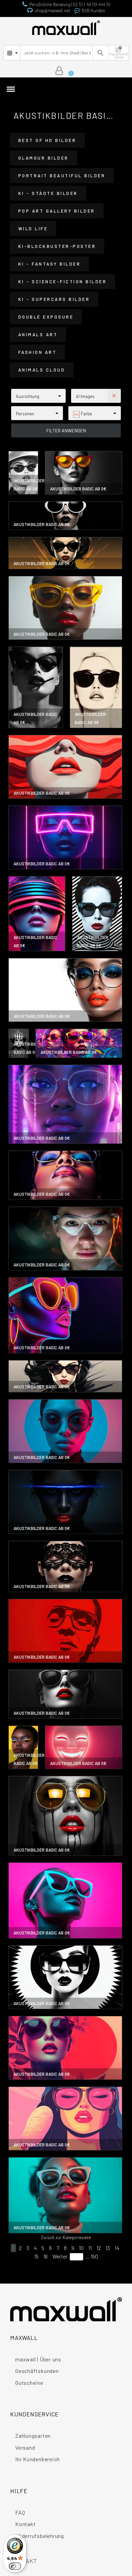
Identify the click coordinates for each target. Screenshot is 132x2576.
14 (117, 2248)
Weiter (60, 2256)
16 (46, 2256)
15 (36, 2256)
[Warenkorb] (68, 71)
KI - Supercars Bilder (54, 299)
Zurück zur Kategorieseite (66, 2237)
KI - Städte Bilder (48, 193)
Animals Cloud (42, 370)
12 (99, 2248)
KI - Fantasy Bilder (50, 264)
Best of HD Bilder (47, 140)
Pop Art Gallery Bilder (57, 211)
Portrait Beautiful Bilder (62, 176)
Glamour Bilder (43, 158)
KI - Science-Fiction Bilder (63, 282)
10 (81, 2248)
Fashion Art (38, 352)
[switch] (15, 2566)
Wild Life (33, 229)
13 (108, 2248)
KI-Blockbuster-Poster (57, 246)
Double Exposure (46, 317)
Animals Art (38, 335)
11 (90, 2248)
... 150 (92, 2256)
